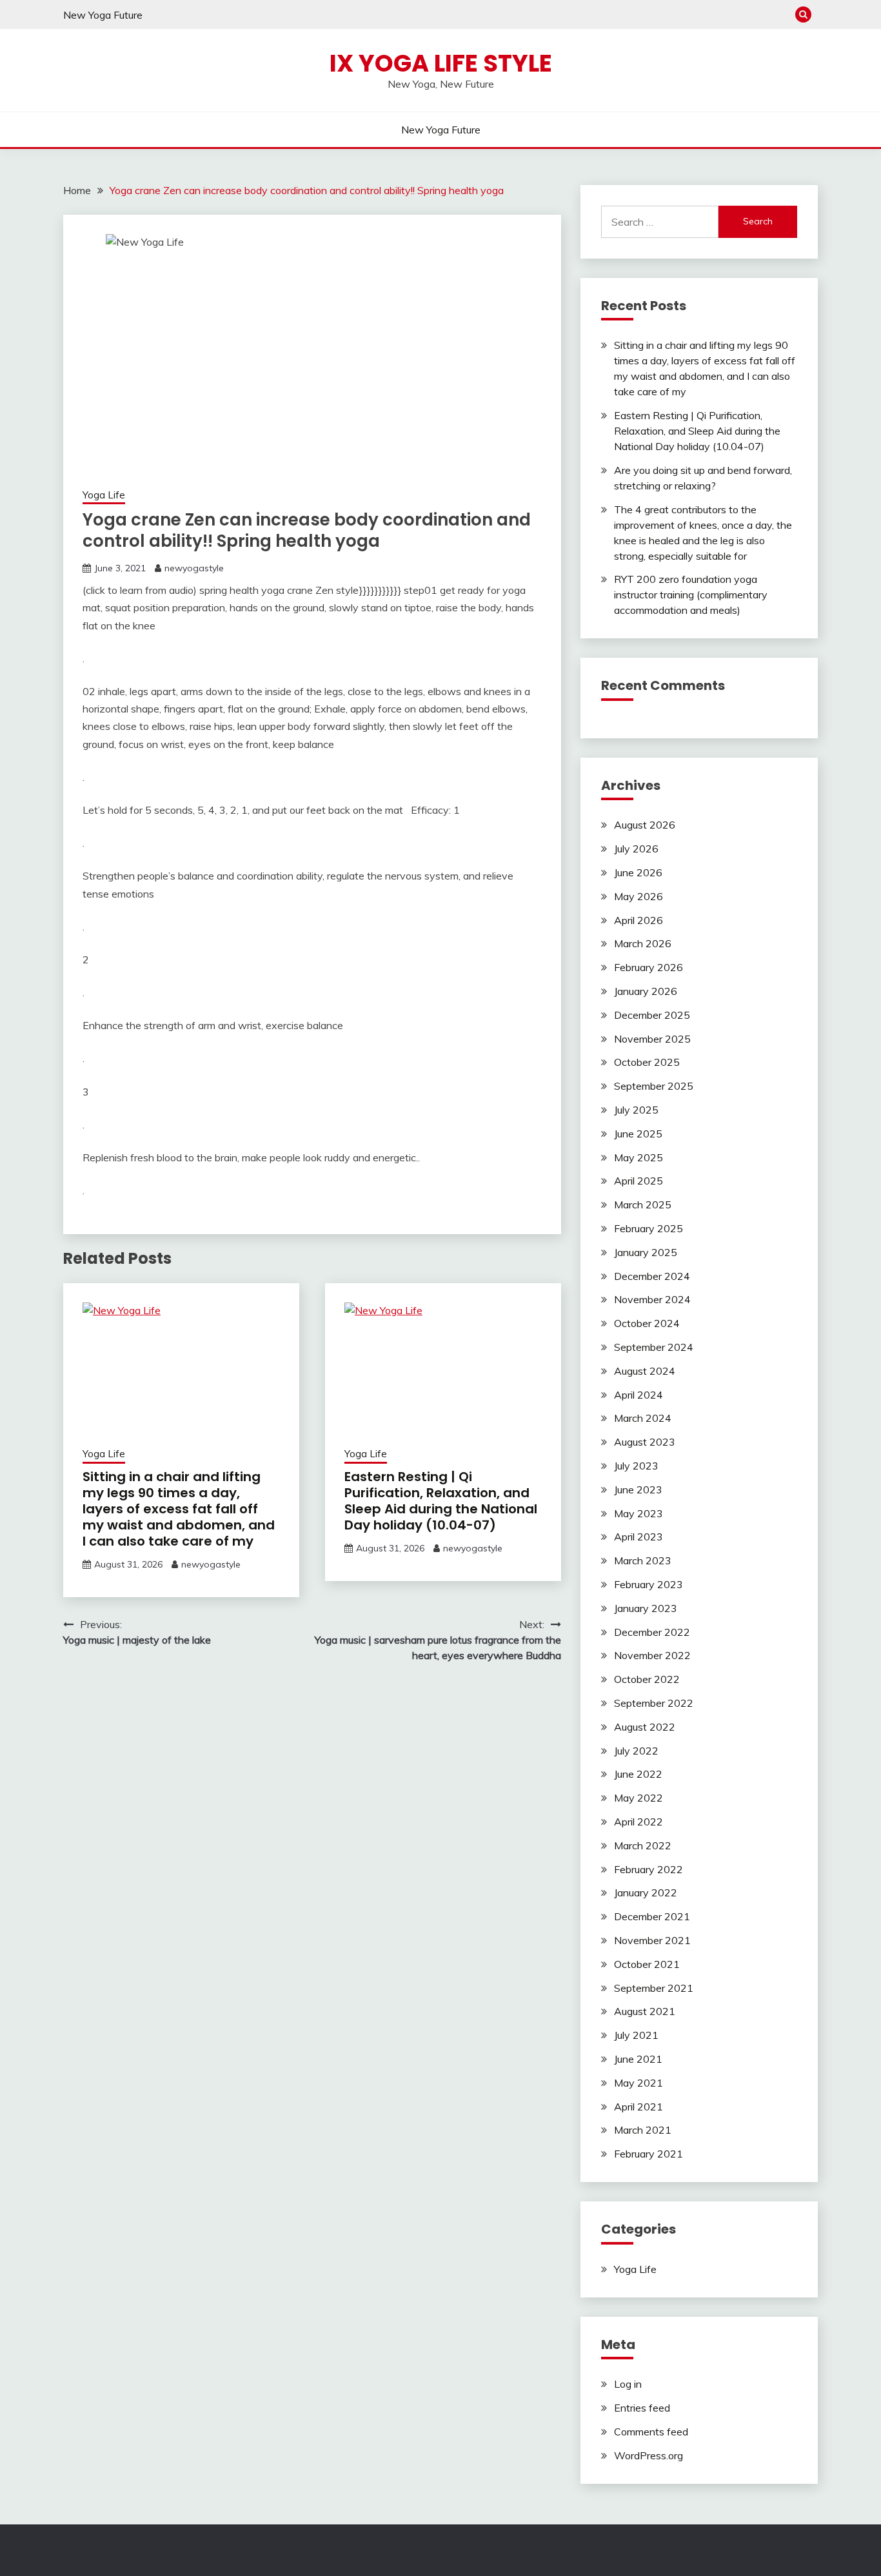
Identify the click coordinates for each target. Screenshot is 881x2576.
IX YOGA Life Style (441, 63)
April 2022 (638, 1822)
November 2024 (652, 1299)
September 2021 (654, 1988)
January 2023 (646, 1608)
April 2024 (638, 1395)
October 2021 (647, 1964)
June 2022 (638, 1774)
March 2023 (643, 1560)
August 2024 (645, 1371)
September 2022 (654, 1703)
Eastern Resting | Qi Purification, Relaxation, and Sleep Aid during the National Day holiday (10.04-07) (441, 1501)
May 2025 (638, 1157)
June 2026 (638, 872)
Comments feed (651, 2432)
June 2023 (638, 1490)
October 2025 (647, 1062)
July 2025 (636, 1110)
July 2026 (636, 849)
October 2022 (647, 1679)
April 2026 (638, 920)
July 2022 (636, 1751)
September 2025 (654, 1086)
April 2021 (638, 2107)
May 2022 (638, 1798)
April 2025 (638, 1181)
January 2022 (646, 1893)
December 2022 (652, 1632)
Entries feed (642, 2408)
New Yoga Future (103, 15)
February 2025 (648, 1228)
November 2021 (652, 1940)
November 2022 (652, 1655)
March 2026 (643, 943)
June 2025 (638, 1134)
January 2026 (646, 991)
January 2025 (646, 1252)
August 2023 (645, 1442)
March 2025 (643, 1204)
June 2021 (638, 2059)
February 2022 (648, 1869)
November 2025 (652, 1039)
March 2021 (643, 2130)
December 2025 (652, 1015)
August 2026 (645, 825)
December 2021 (652, 1916)
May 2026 (638, 896)
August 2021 (645, 2011)
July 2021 (636, 2035)
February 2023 (648, 1584)
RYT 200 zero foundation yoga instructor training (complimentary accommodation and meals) (691, 595)
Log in (628, 2384)
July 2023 (636, 1466)
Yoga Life (104, 495)
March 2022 (643, 1845)
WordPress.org (648, 2455)
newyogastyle (194, 568)
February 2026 (648, 967)
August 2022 (645, 1727)
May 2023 (638, 1513)
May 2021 (638, 2083)
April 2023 (638, 1537)
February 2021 (648, 2154)
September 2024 (654, 1347)
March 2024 (643, 1418)
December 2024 (652, 1276)
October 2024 (647, 1323)
